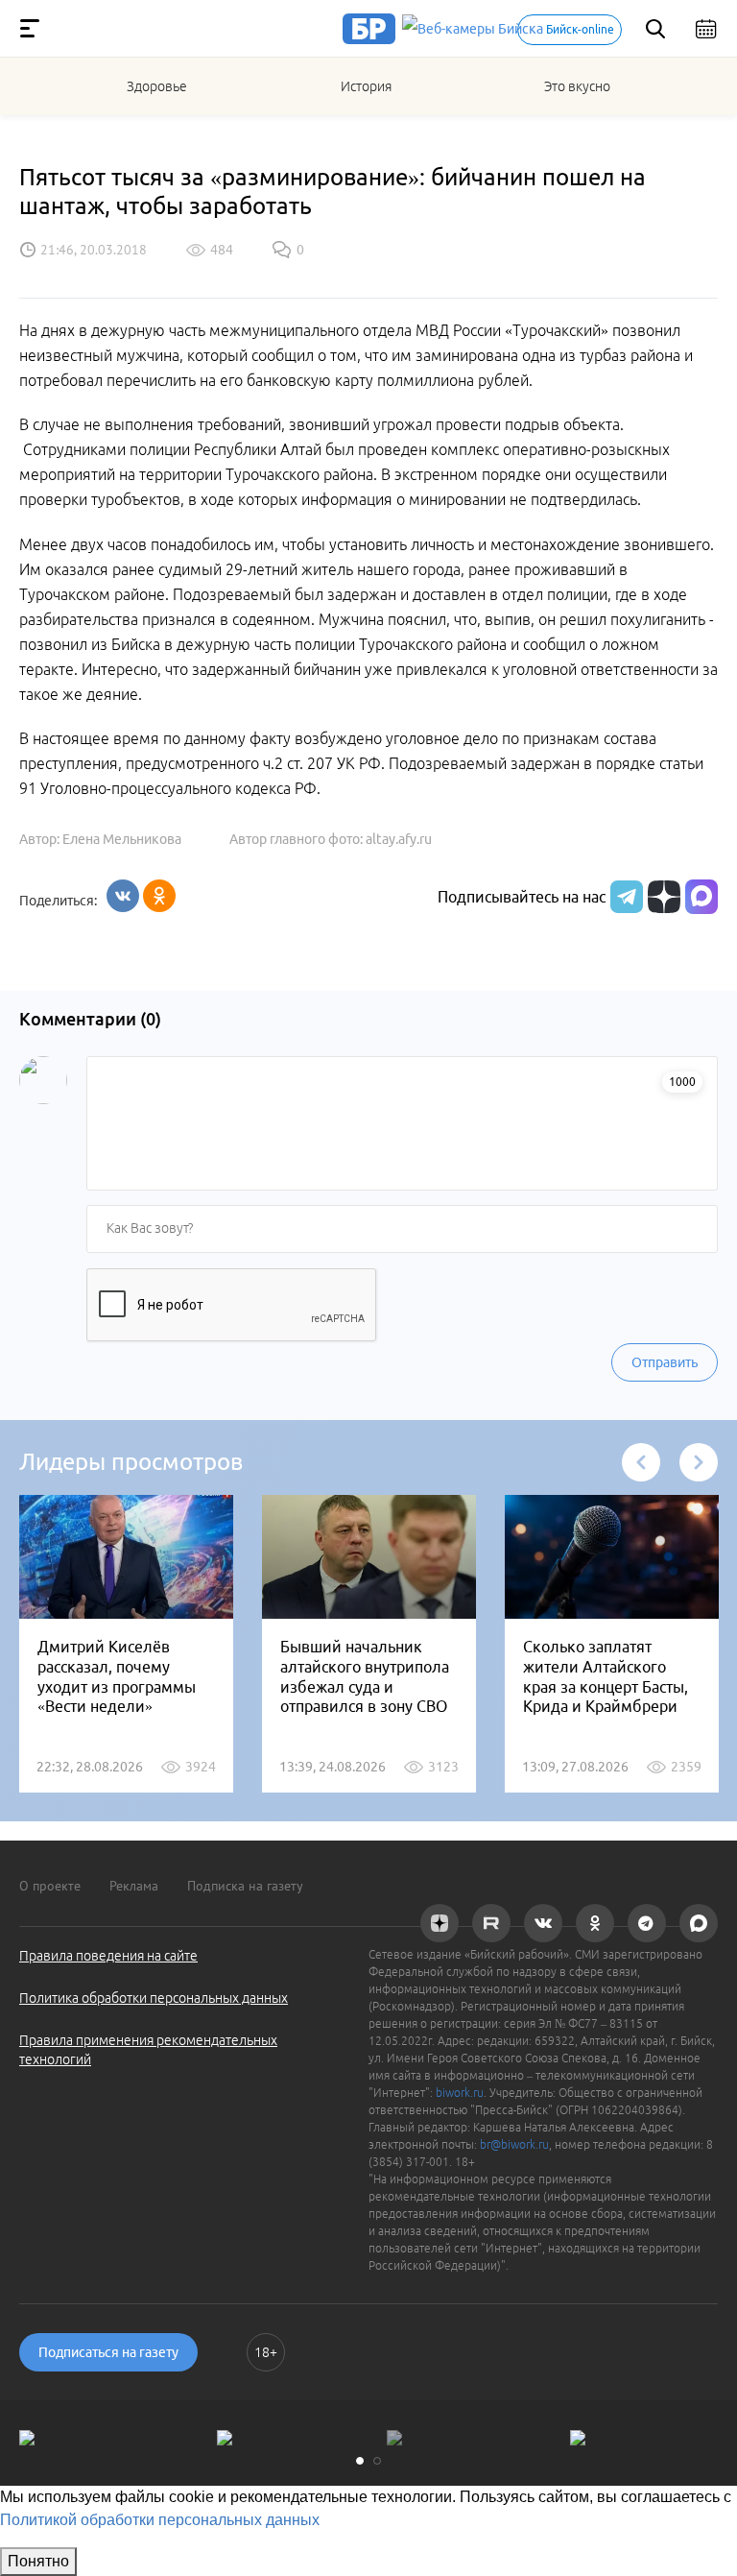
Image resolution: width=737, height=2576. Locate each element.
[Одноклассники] (159, 896)
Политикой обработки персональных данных (160, 2520)
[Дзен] (662, 897)
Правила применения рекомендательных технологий (148, 2050)
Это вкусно (577, 86)
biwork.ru (460, 2093)
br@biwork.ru (514, 2144)
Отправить (665, 1362)
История (366, 86)
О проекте (50, 1886)
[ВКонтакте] (123, 896)
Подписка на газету (245, 1886)
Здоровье (157, 86)
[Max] (701, 897)
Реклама (134, 1886)
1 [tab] (360, 2461)
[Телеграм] (624, 897)
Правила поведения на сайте (108, 1956)
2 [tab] (377, 2461)
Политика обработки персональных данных (154, 1998)
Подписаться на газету (108, 2352)
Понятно (38, 2561)
